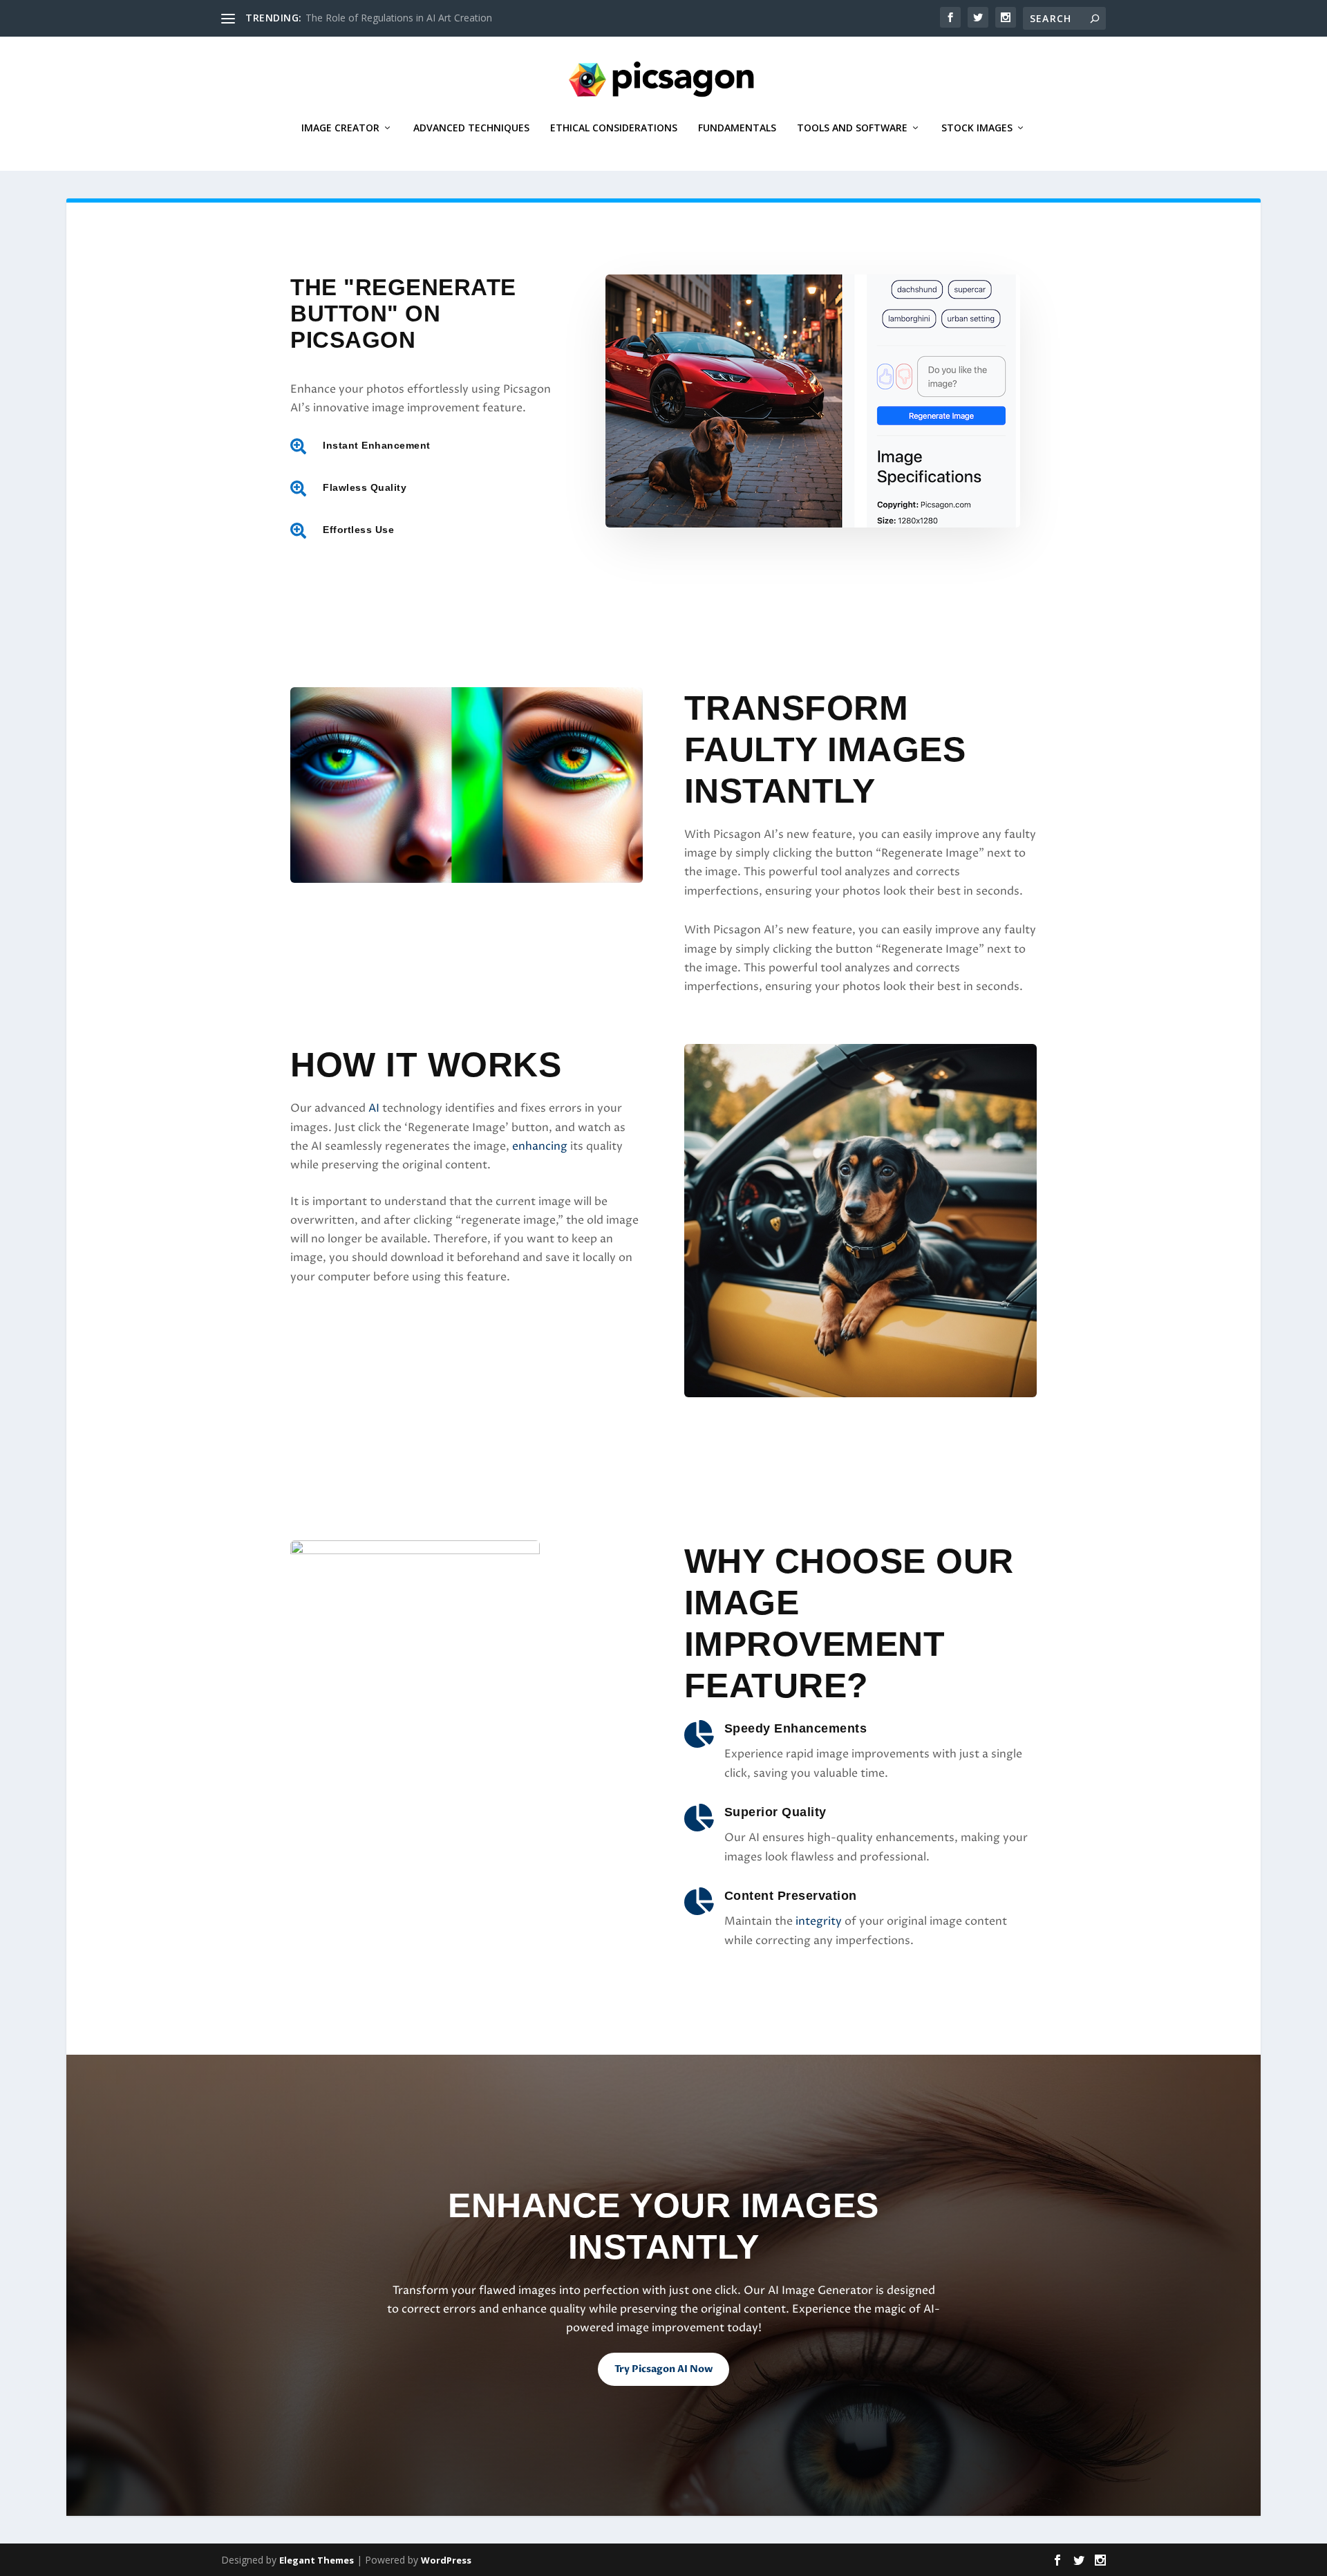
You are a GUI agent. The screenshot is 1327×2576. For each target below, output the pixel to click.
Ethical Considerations (614, 128)
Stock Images (977, 128)
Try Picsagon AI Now (663, 2369)
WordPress (446, 2560)
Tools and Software (852, 128)
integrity (819, 1921)
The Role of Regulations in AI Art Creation (399, 18)
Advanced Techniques (471, 128)
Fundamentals (737, 128)
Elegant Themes (317, 2560)
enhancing (540, 1146)
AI (374, 1108)
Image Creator (340, 128)
